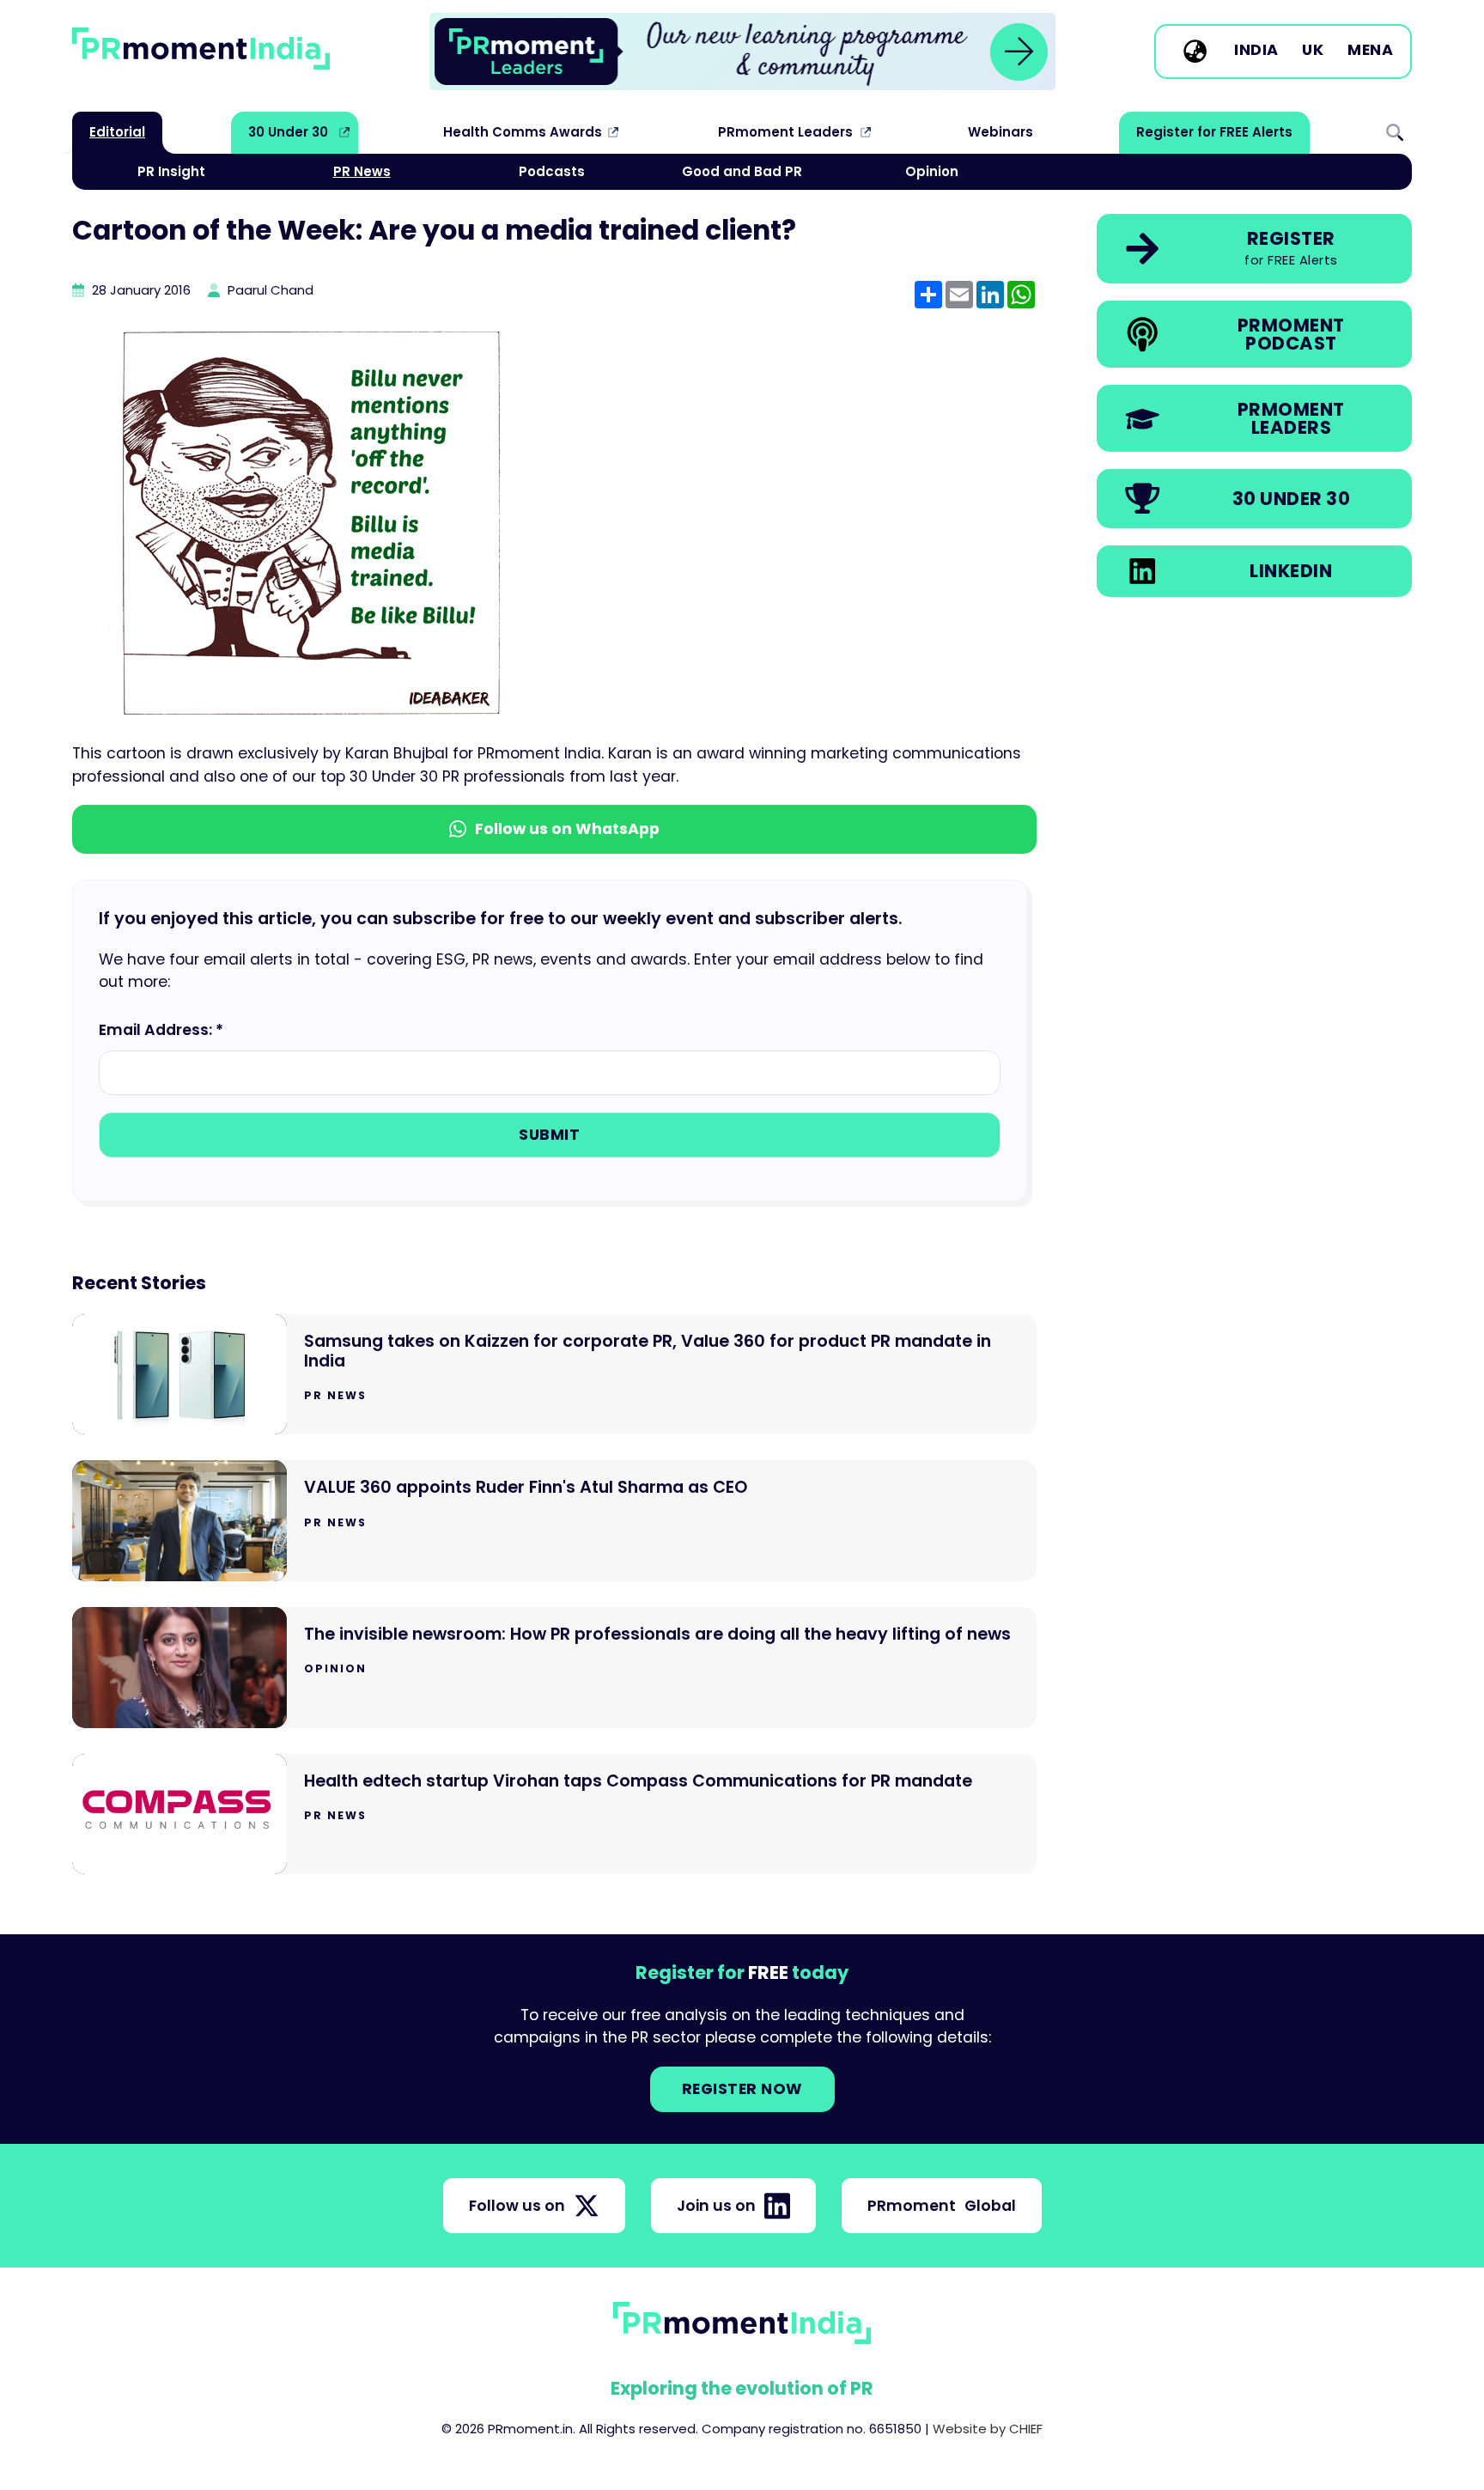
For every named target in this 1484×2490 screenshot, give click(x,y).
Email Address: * (161, 1030)
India (1256, 51)
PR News (362, 171)
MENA (1370, 51)
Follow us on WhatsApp (567, 829)
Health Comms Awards (523, 132)
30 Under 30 (288, 132)
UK (1313, 51)
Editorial (117, 132)
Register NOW (742, 2089)
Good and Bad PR (742, 171)
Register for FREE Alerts (1214, 132)
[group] (742, 52)
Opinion (932, 171)
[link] (742, 52)
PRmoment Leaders (785, 132)
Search (1395, 132)
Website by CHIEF (988, 2429)
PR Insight (171, 171)
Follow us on (517, 2206)
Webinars (1000, 132)
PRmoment (942, 2206)
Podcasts (552, 171)
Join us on (716, 2206)
